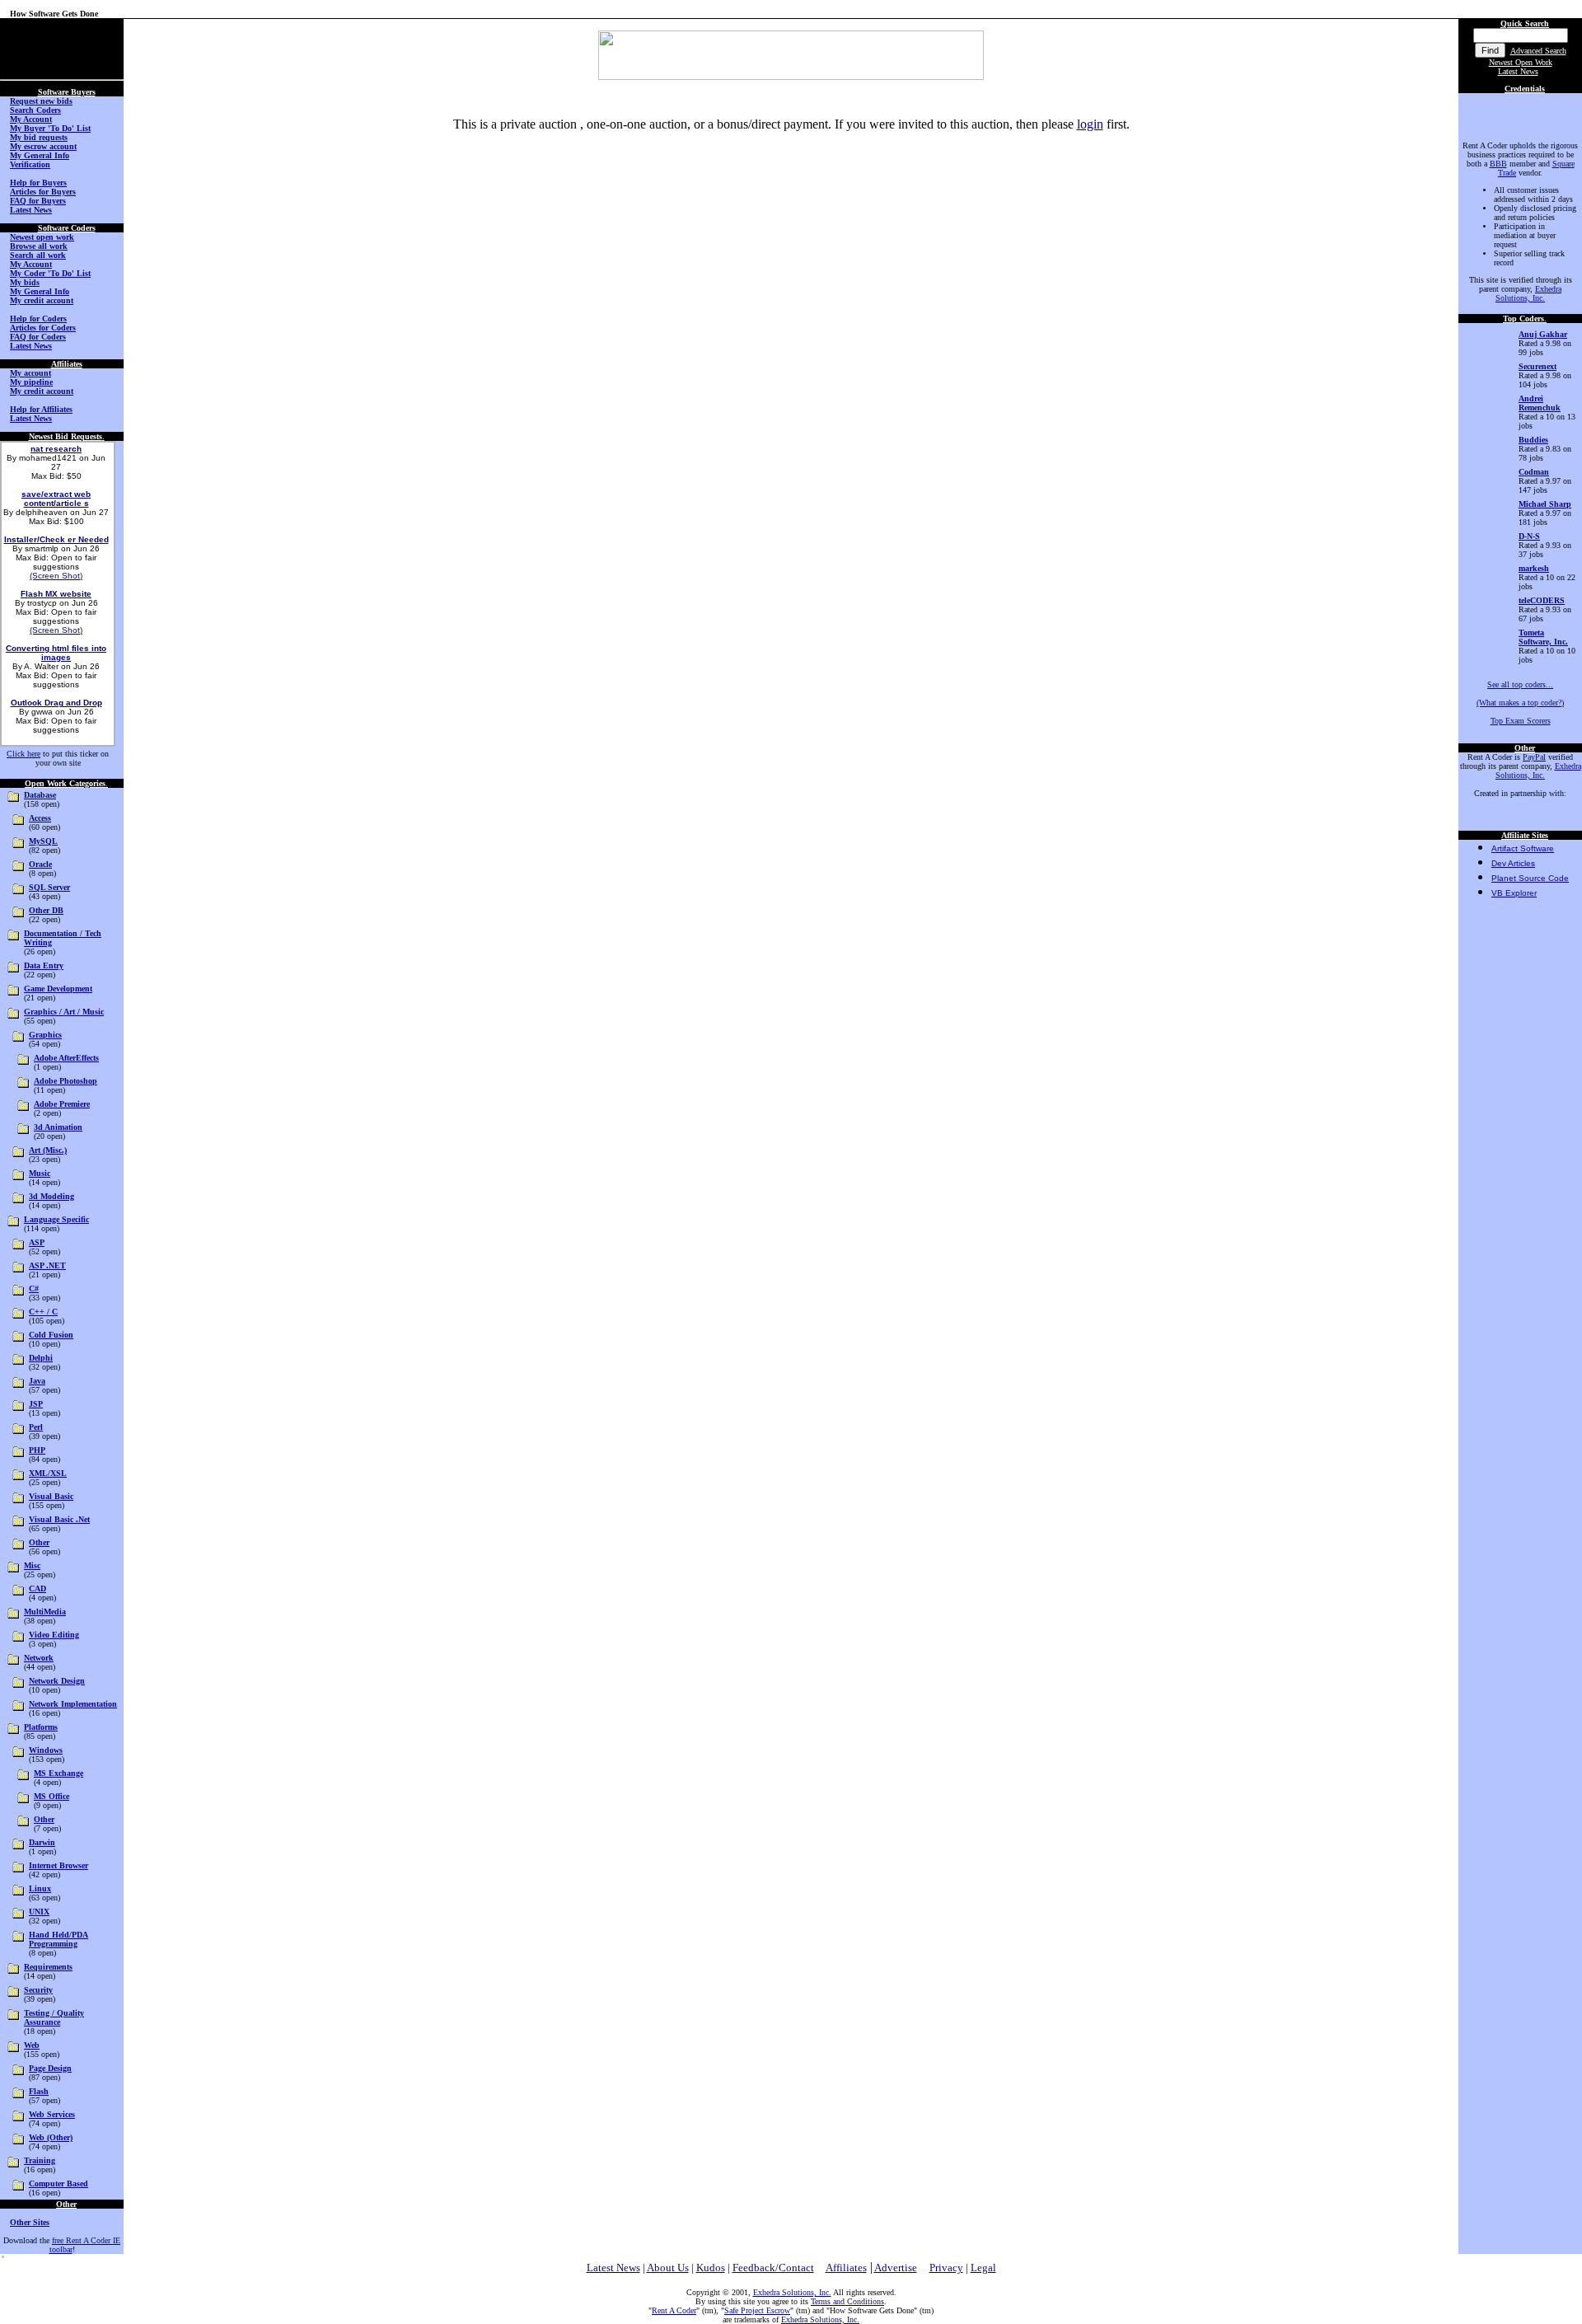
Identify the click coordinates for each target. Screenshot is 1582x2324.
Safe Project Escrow (757, 2310)
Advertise (896, 2268)
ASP (37, 1242)
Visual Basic (51, 1496)
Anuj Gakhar (1543, 334)
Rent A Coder (674, 2310)
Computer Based (59, 2183)
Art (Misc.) (48, 1150)
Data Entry (44, 965)
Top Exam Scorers (1521, 721)
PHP (37, 1450)
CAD (37, 1588)
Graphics (45, 1035)
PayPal (1534, 757)
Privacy (946, 2268)
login (1090, 124)
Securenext (1538, 366)
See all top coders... (1520, 684)
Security (38, 1990)
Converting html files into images (56, 653)
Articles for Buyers (43, 192)
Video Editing (54, 1635)
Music (40, 1173)
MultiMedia (45, 1612)
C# (34, 1289)
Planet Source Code (1530, 878)
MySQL (43, 841)
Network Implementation (73, 1704)
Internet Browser (59, 1865)
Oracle (40, 864)
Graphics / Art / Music (64, 1012)
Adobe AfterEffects (66, 1058)
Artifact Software (1523, 848)
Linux (40, 1888)
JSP (36, 1404)
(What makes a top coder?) (1520, 703)
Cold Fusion (51, 1335)
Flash (39, 2091)
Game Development (58, 989)
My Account (31, 119)
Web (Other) (51, 2137)
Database (40, 795)
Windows (46, 1750)
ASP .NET (47, 1265)
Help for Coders (38, 319)
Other (39, 1542)
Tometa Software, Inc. (1543, 637)
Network (39, 1658)
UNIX (39, 1912)
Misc (32, 1565)
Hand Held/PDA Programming (59, 1939)
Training (40, 2160)
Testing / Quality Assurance (54, 2017)
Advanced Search (1538, 51)
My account (30, 373)
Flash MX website (56, 594)
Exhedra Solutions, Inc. (1528, 293)
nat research (56, 449)
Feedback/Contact (773, 2268)
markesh (1534, 568)
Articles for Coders (43, 328)
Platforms (41, 1727)
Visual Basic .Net (59, 1519)
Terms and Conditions (847, 2301)
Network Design (57, 1681)
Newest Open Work (1521, 62)
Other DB (46, 910)
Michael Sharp (1545, 504)
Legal (983, 2268)
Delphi (41, 1358)
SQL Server (49, 887)
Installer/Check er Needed (56, 539)
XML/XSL (48, 1473)
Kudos (711, 2268)
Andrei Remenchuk (1540, 403)
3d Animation (58, 1127)
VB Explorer (1514, 893)
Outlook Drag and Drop (56, 703)
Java (37, 1381)
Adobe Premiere (62, 1104)
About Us (668, 2268)
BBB (1498, 164)
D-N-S (1529, 536)
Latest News (1518, 71)
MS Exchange (59, 1773)
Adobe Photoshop (66, 1081)
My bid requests (39, 137)
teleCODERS (1542, 600)
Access (40, 818)
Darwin (42, 1842)
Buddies (1533, 440)
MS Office (51, 1796)
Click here (23, 754)
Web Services (52, 2114)
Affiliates (846, 2268)
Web (32, 2045)
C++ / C (43, 1312)
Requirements (48, 1967)
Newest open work (42, 237)
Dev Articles (1513, 863)
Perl (36, 1427)
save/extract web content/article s (56, 499)
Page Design (50, 2068)
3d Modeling (51, 1196)
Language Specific (56, 1219)
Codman (1534, 472)
